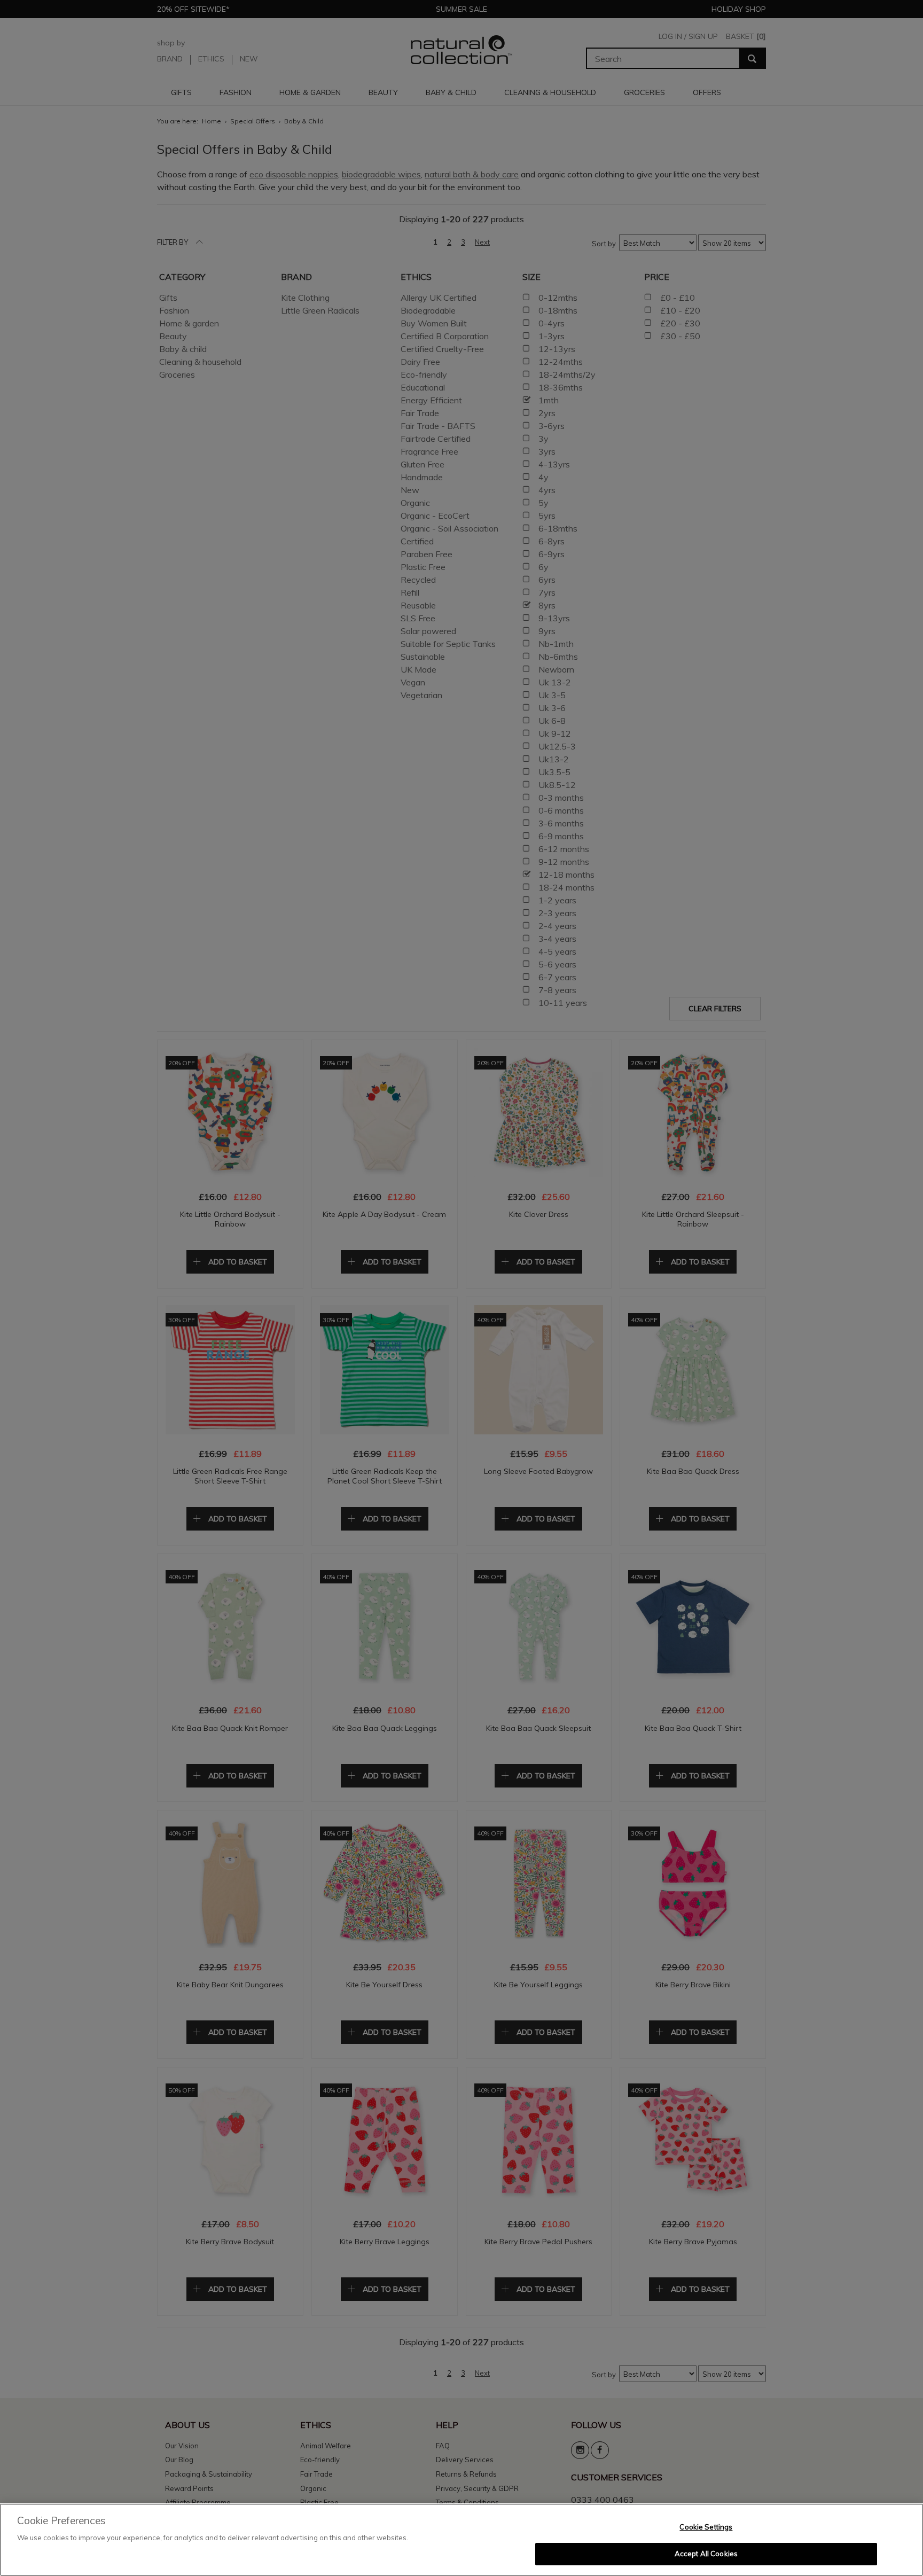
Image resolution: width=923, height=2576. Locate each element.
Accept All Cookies (706, 2554)
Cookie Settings (706, 2527)
